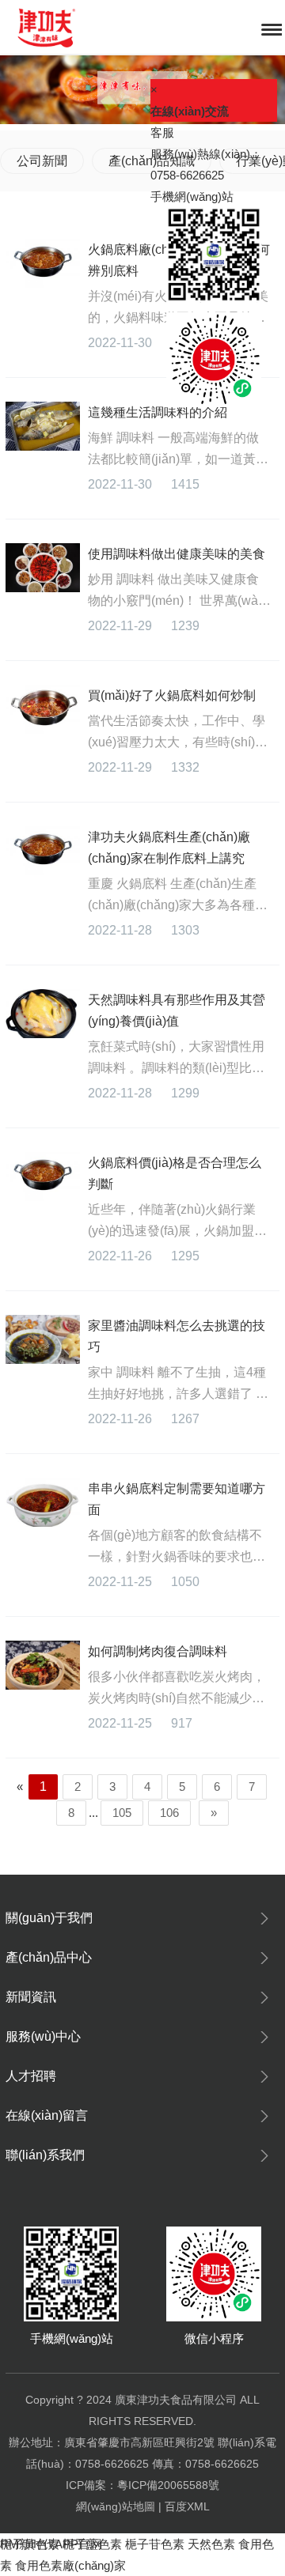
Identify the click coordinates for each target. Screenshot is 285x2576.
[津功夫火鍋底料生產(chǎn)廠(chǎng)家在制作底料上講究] (43, 851)
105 (122, 1813)
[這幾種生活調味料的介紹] (43, 426)
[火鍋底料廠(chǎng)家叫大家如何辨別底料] (43, 263)
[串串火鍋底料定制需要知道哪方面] (43, 1502)
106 (169, 1813)
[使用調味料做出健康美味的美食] (43, 568)
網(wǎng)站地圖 (116, 2506)
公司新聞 (42, 161)
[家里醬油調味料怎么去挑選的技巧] (43, 1339)
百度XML (187, 2506)
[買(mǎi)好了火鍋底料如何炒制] (43, 709)
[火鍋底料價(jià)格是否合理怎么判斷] (43, 1177)
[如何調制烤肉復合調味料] (43, 1665)
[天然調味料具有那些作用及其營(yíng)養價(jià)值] (43, 1014)
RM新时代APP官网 (51, 2544)
